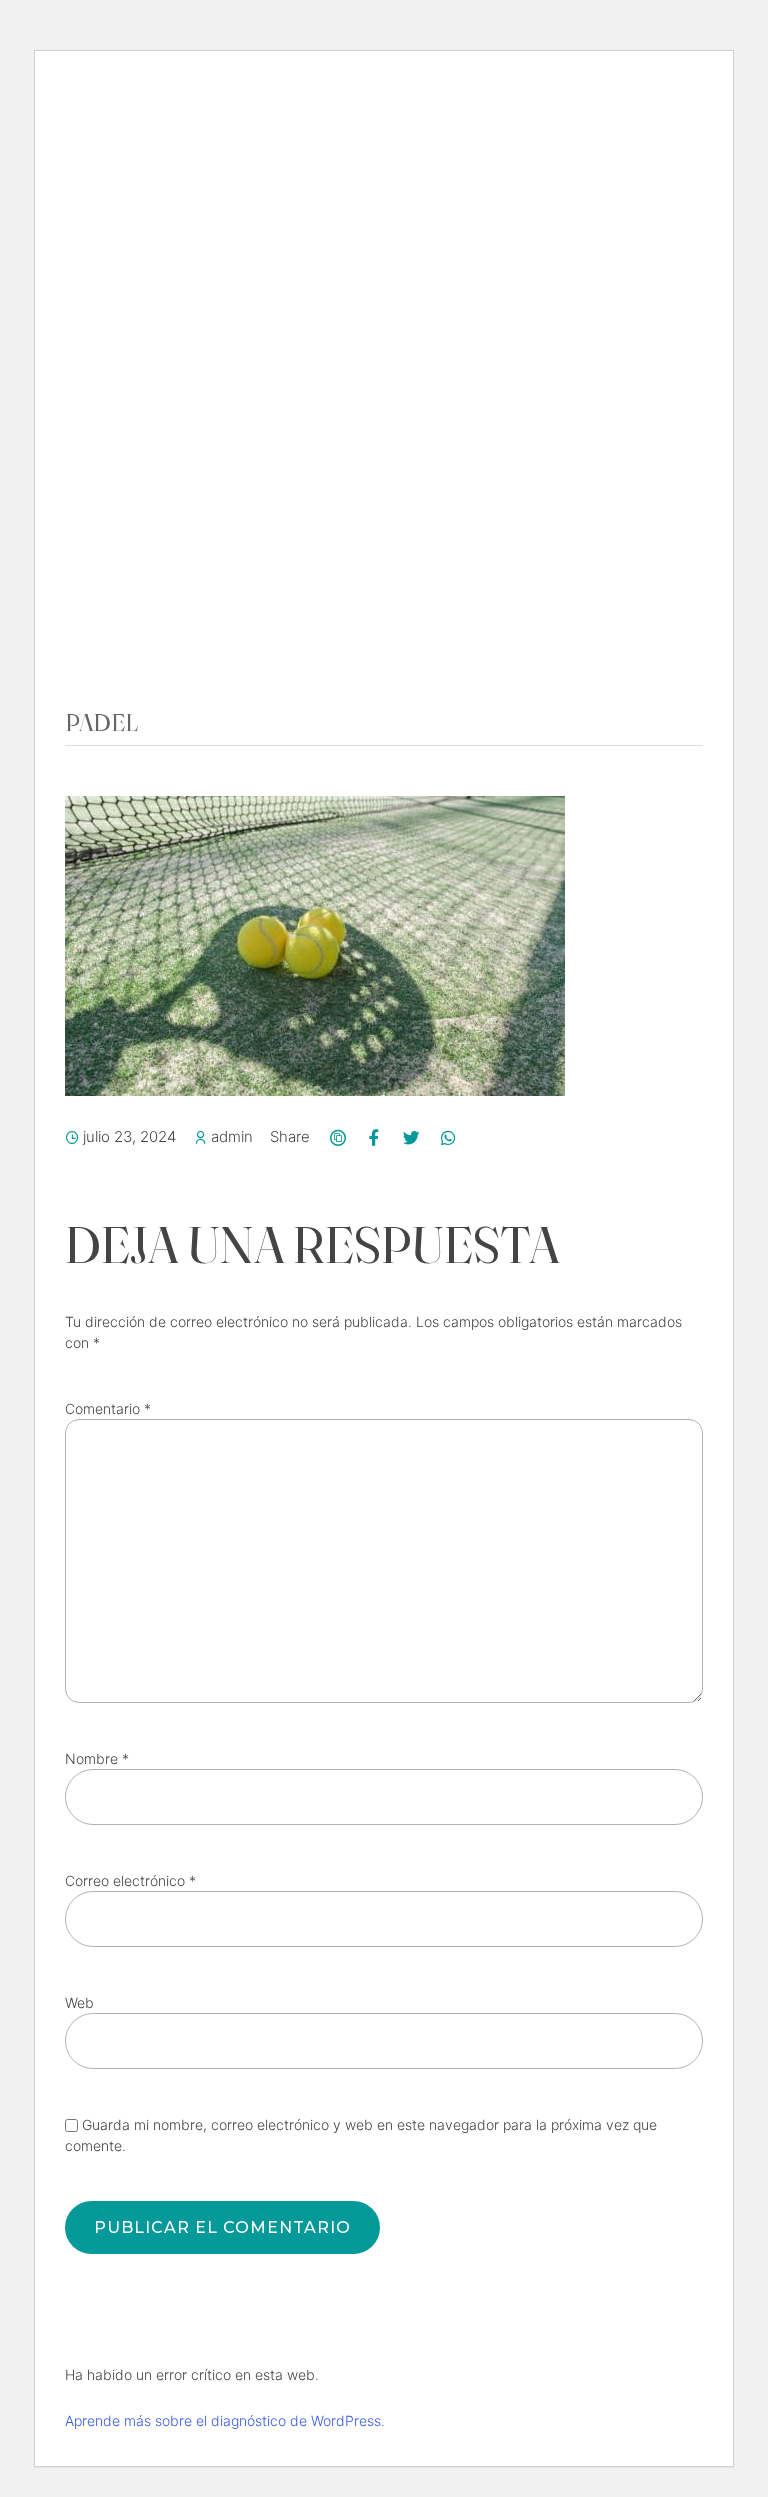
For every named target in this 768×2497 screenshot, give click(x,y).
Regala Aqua (164, 601)
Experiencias (167, 477)
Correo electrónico (130, 1880)
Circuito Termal (181, 446)
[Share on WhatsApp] (447, 1137)
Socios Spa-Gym (176, 570)
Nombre (97, 1758)
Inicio (133, 415)
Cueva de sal (165, 539)
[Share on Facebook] (374, 1137)
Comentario (108, 1408)
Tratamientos (169, 508)
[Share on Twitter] (411, 1137)
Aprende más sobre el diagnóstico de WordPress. (225, 2420)
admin (232, 1136)
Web (79, 2002)
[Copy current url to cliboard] (337, 1137)
